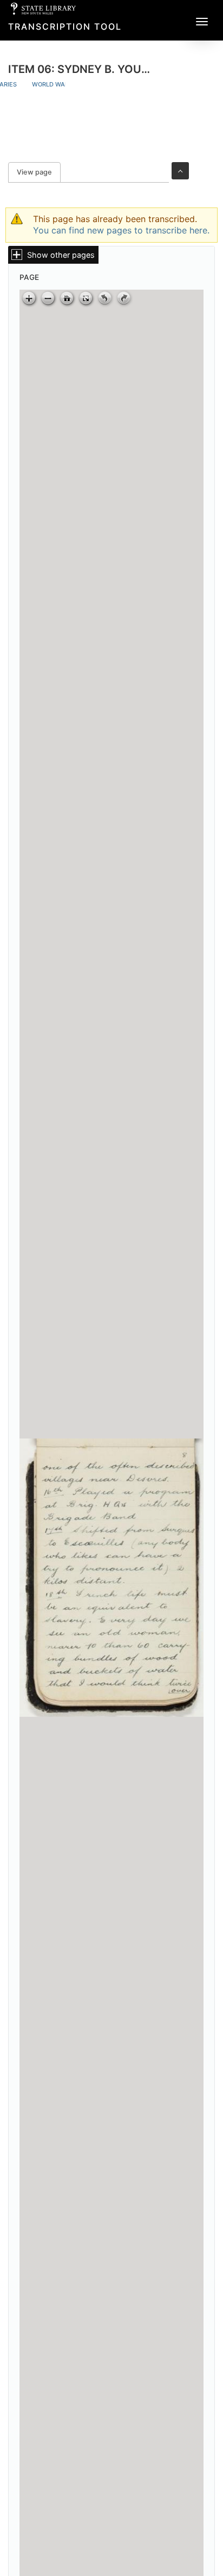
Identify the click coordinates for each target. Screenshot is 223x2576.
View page (39, 172)
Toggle (180, 171)
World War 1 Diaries (65, 84)
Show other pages (61, 255)
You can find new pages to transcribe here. (121, 230)
